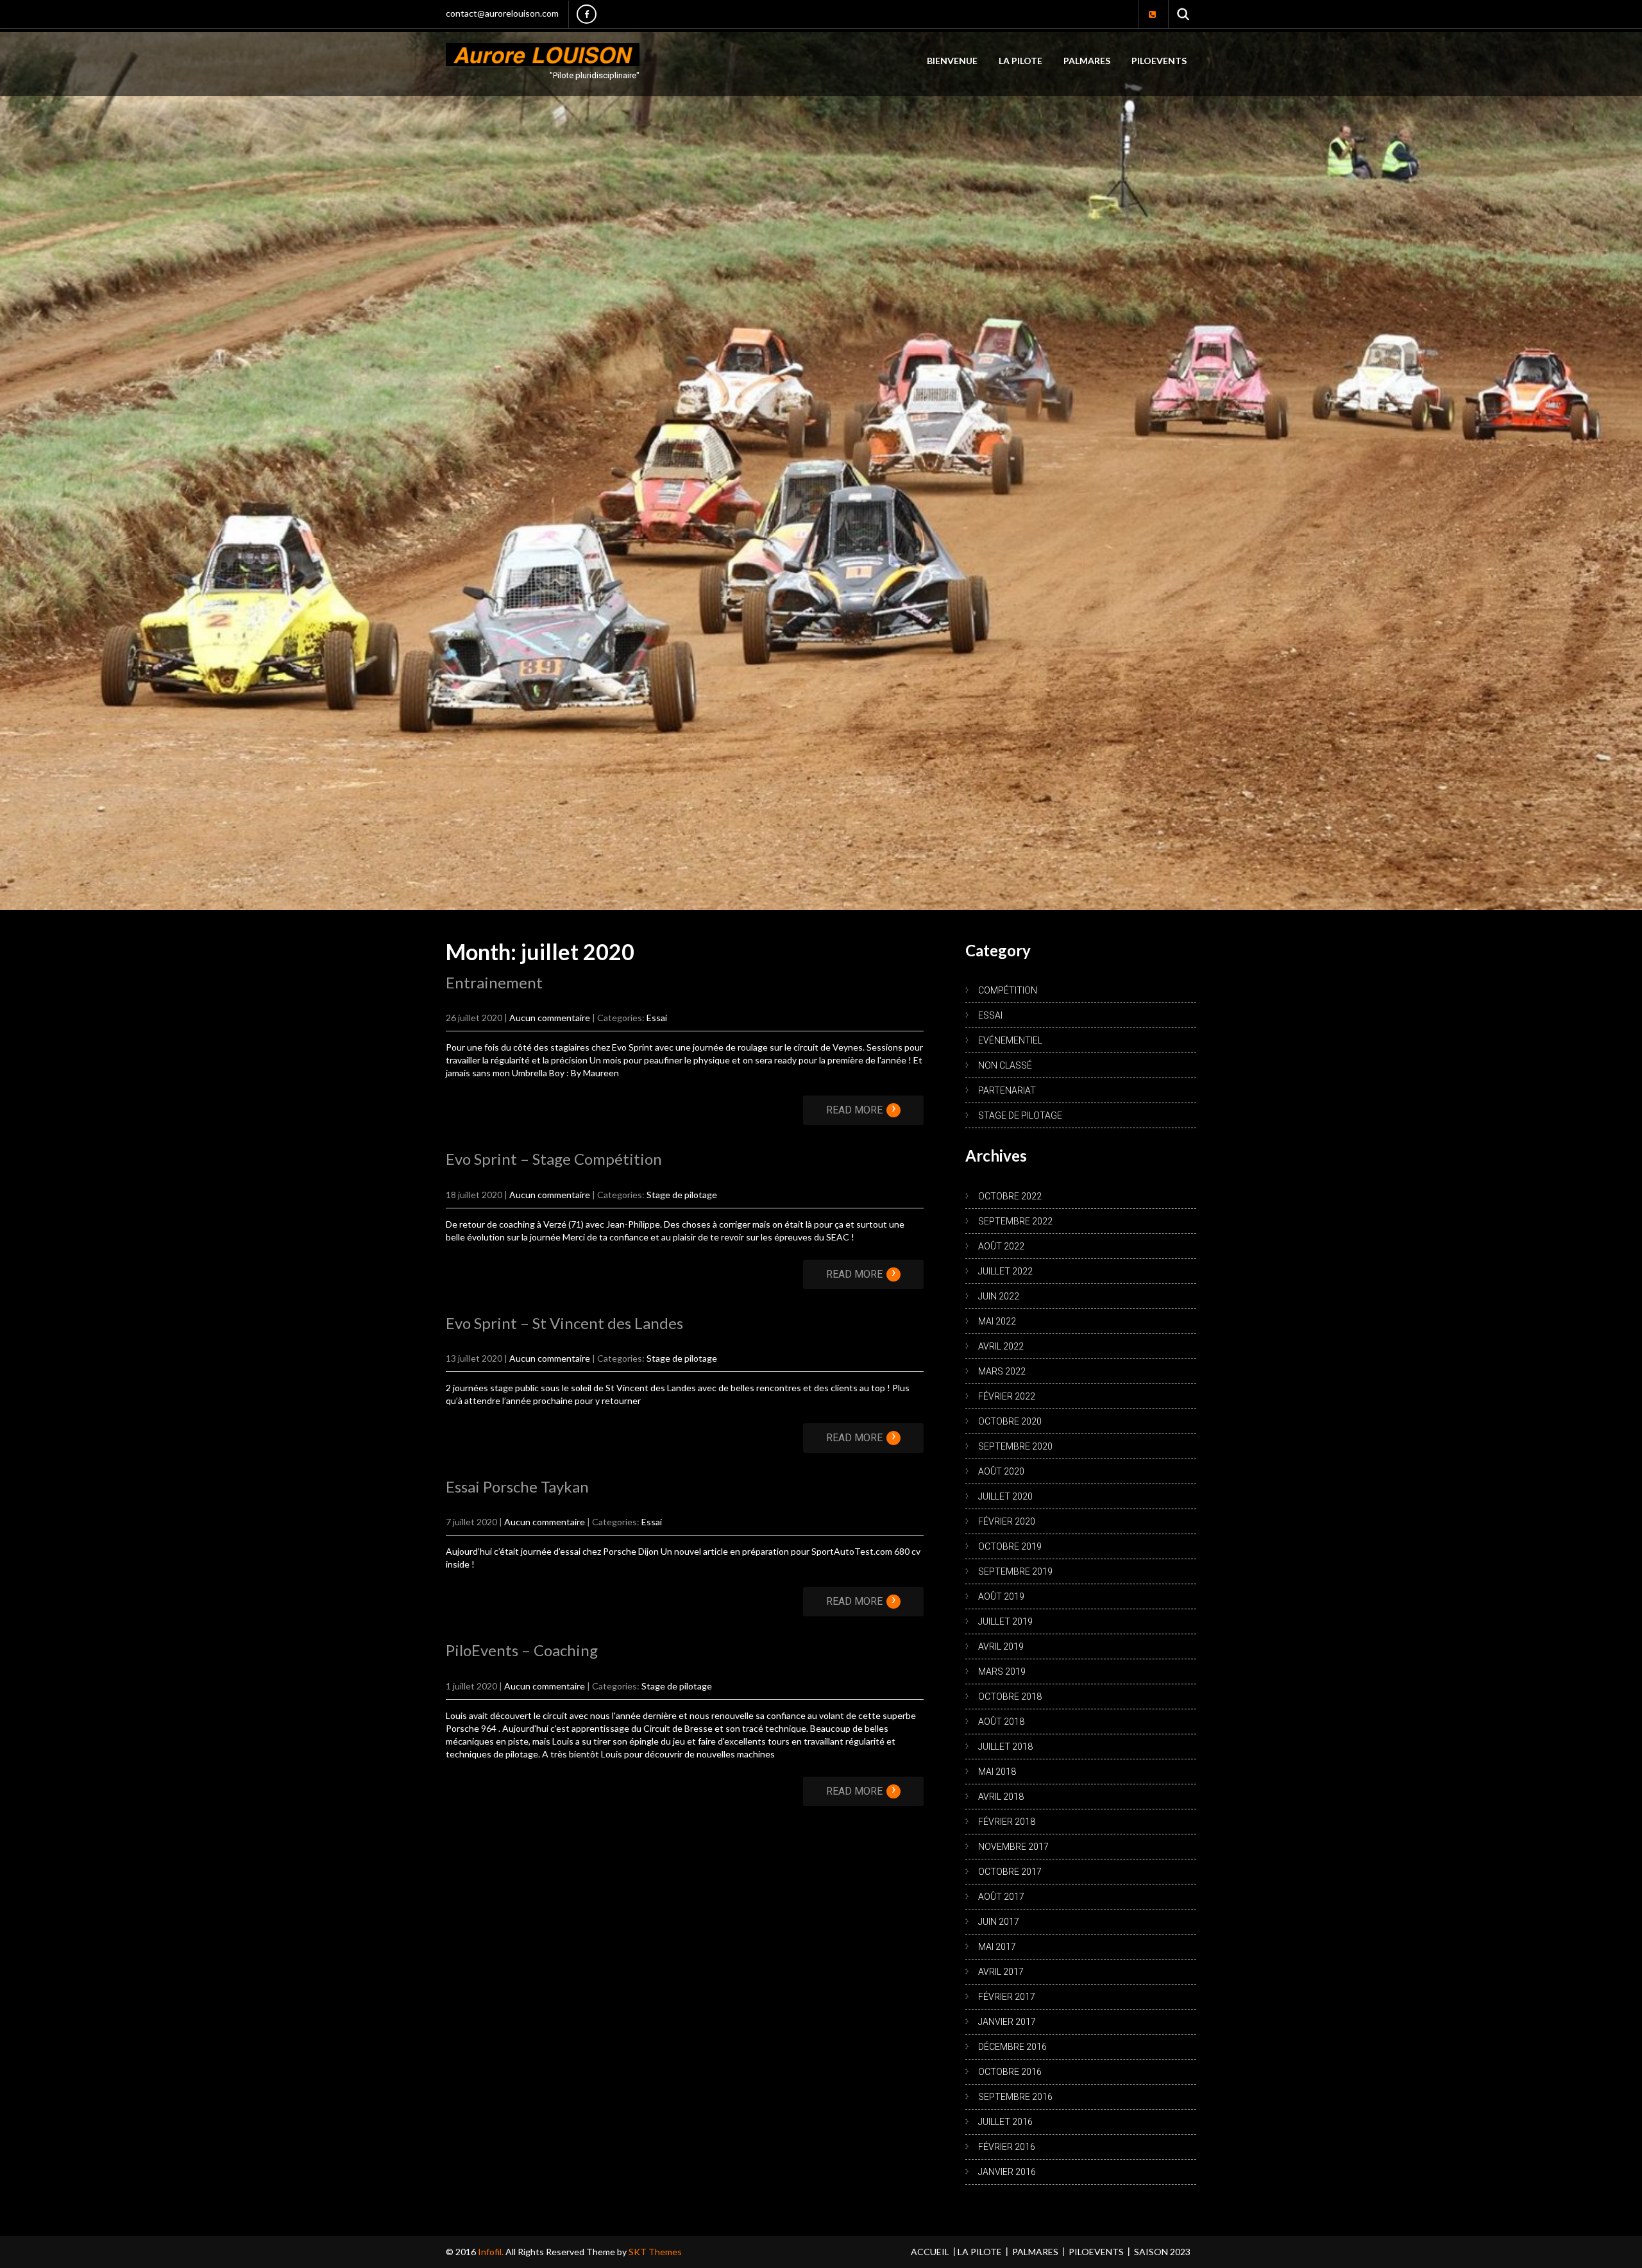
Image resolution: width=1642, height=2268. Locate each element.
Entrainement (494, 980)
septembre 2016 (1015, 2094)
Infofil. (492, 2249)
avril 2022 (1001, 1344)
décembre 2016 (1012, 2044)
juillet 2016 (1005, 2119)
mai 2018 (997, 1769)
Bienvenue (952, 61)
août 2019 (1001, 1594)
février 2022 (1007, 1394)
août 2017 (1001, 1894)
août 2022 (1001, 1244)
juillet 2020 (1005, 1494)
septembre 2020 (1015, 1444)
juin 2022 (999, 1294)
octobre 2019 (1010, 1544)
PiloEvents (1159, 61)
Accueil (930, 2249)
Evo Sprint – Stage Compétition (554, 1157)
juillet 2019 (1005, 1619)
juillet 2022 (1005, 1269)
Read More (861, 1108)
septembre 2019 (1015, 1569)
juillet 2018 (1005, 1744)
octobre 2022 (1010, 1194)
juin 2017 (999, 1919)
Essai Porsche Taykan (517, 1485)
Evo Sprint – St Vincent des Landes (564, 1320)
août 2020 (1001, 1469)
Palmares (1087, 61)
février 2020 (1007, 1519)
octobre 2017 (1010, 1869)
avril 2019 (1001, 1644)
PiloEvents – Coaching (522, 1648)
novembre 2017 (1013, 1844)
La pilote (1020, 61)
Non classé (1005, 1063)
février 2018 (1007, 1819)
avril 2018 (1001, 1794)
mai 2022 (997, 1319)
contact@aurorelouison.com (502, 13)
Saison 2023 (1162, 2249)
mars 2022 (1002, 1369)
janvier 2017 (1007, 2019)
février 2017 (1007, 1994)
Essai (657, 1016)
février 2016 (1007, 2144)
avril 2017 (1001, 1969)
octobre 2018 (1010, 1694)
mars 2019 (1002, 1669)
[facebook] (587, 14)
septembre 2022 (1015, 1219)
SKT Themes (655, 2249)
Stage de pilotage (682, 1192)
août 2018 (1001, 1719)
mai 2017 (997, 1944)
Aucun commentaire (550, 1016)
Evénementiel (1010, 1038)
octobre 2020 (1010, 1419)
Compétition (1008, 988)
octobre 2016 (1010, 2069)
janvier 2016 (1007, 2169)
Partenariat (1007, 1088)
